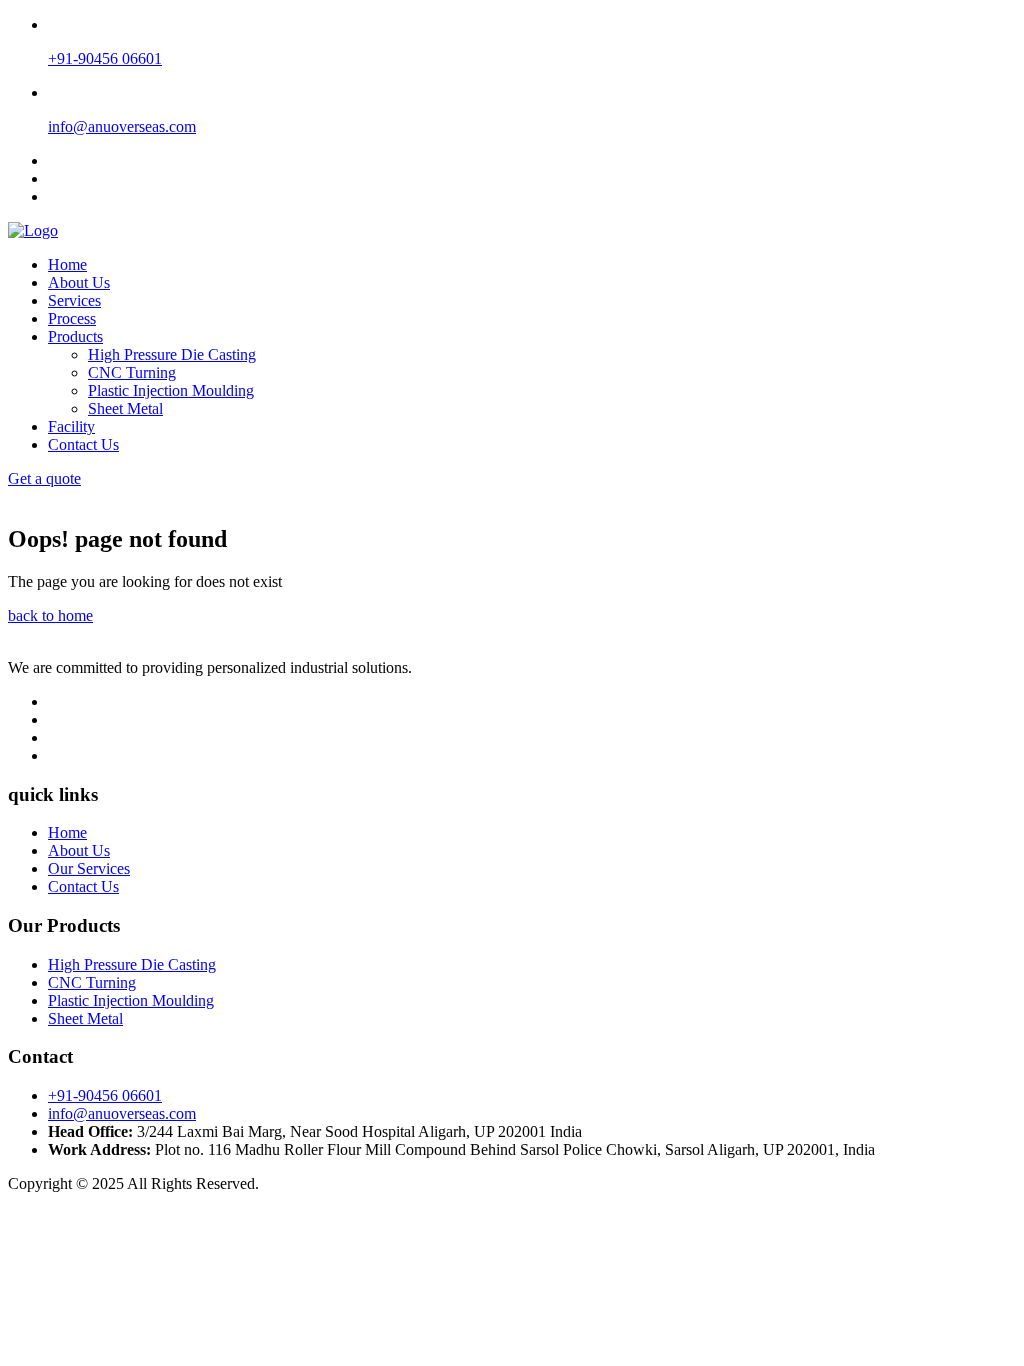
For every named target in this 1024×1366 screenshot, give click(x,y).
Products (75, 336)
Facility (71, 426)
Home (67, 264)
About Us (79, 282)
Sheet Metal (125, 408)
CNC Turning (132, 372)
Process (72, 318)
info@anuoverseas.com (122, 1113)
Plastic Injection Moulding (171, 390)
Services (74, 300)
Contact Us (83, 444)
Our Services (89, 868)
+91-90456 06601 (105, 1095)
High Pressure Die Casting (172, 354)
